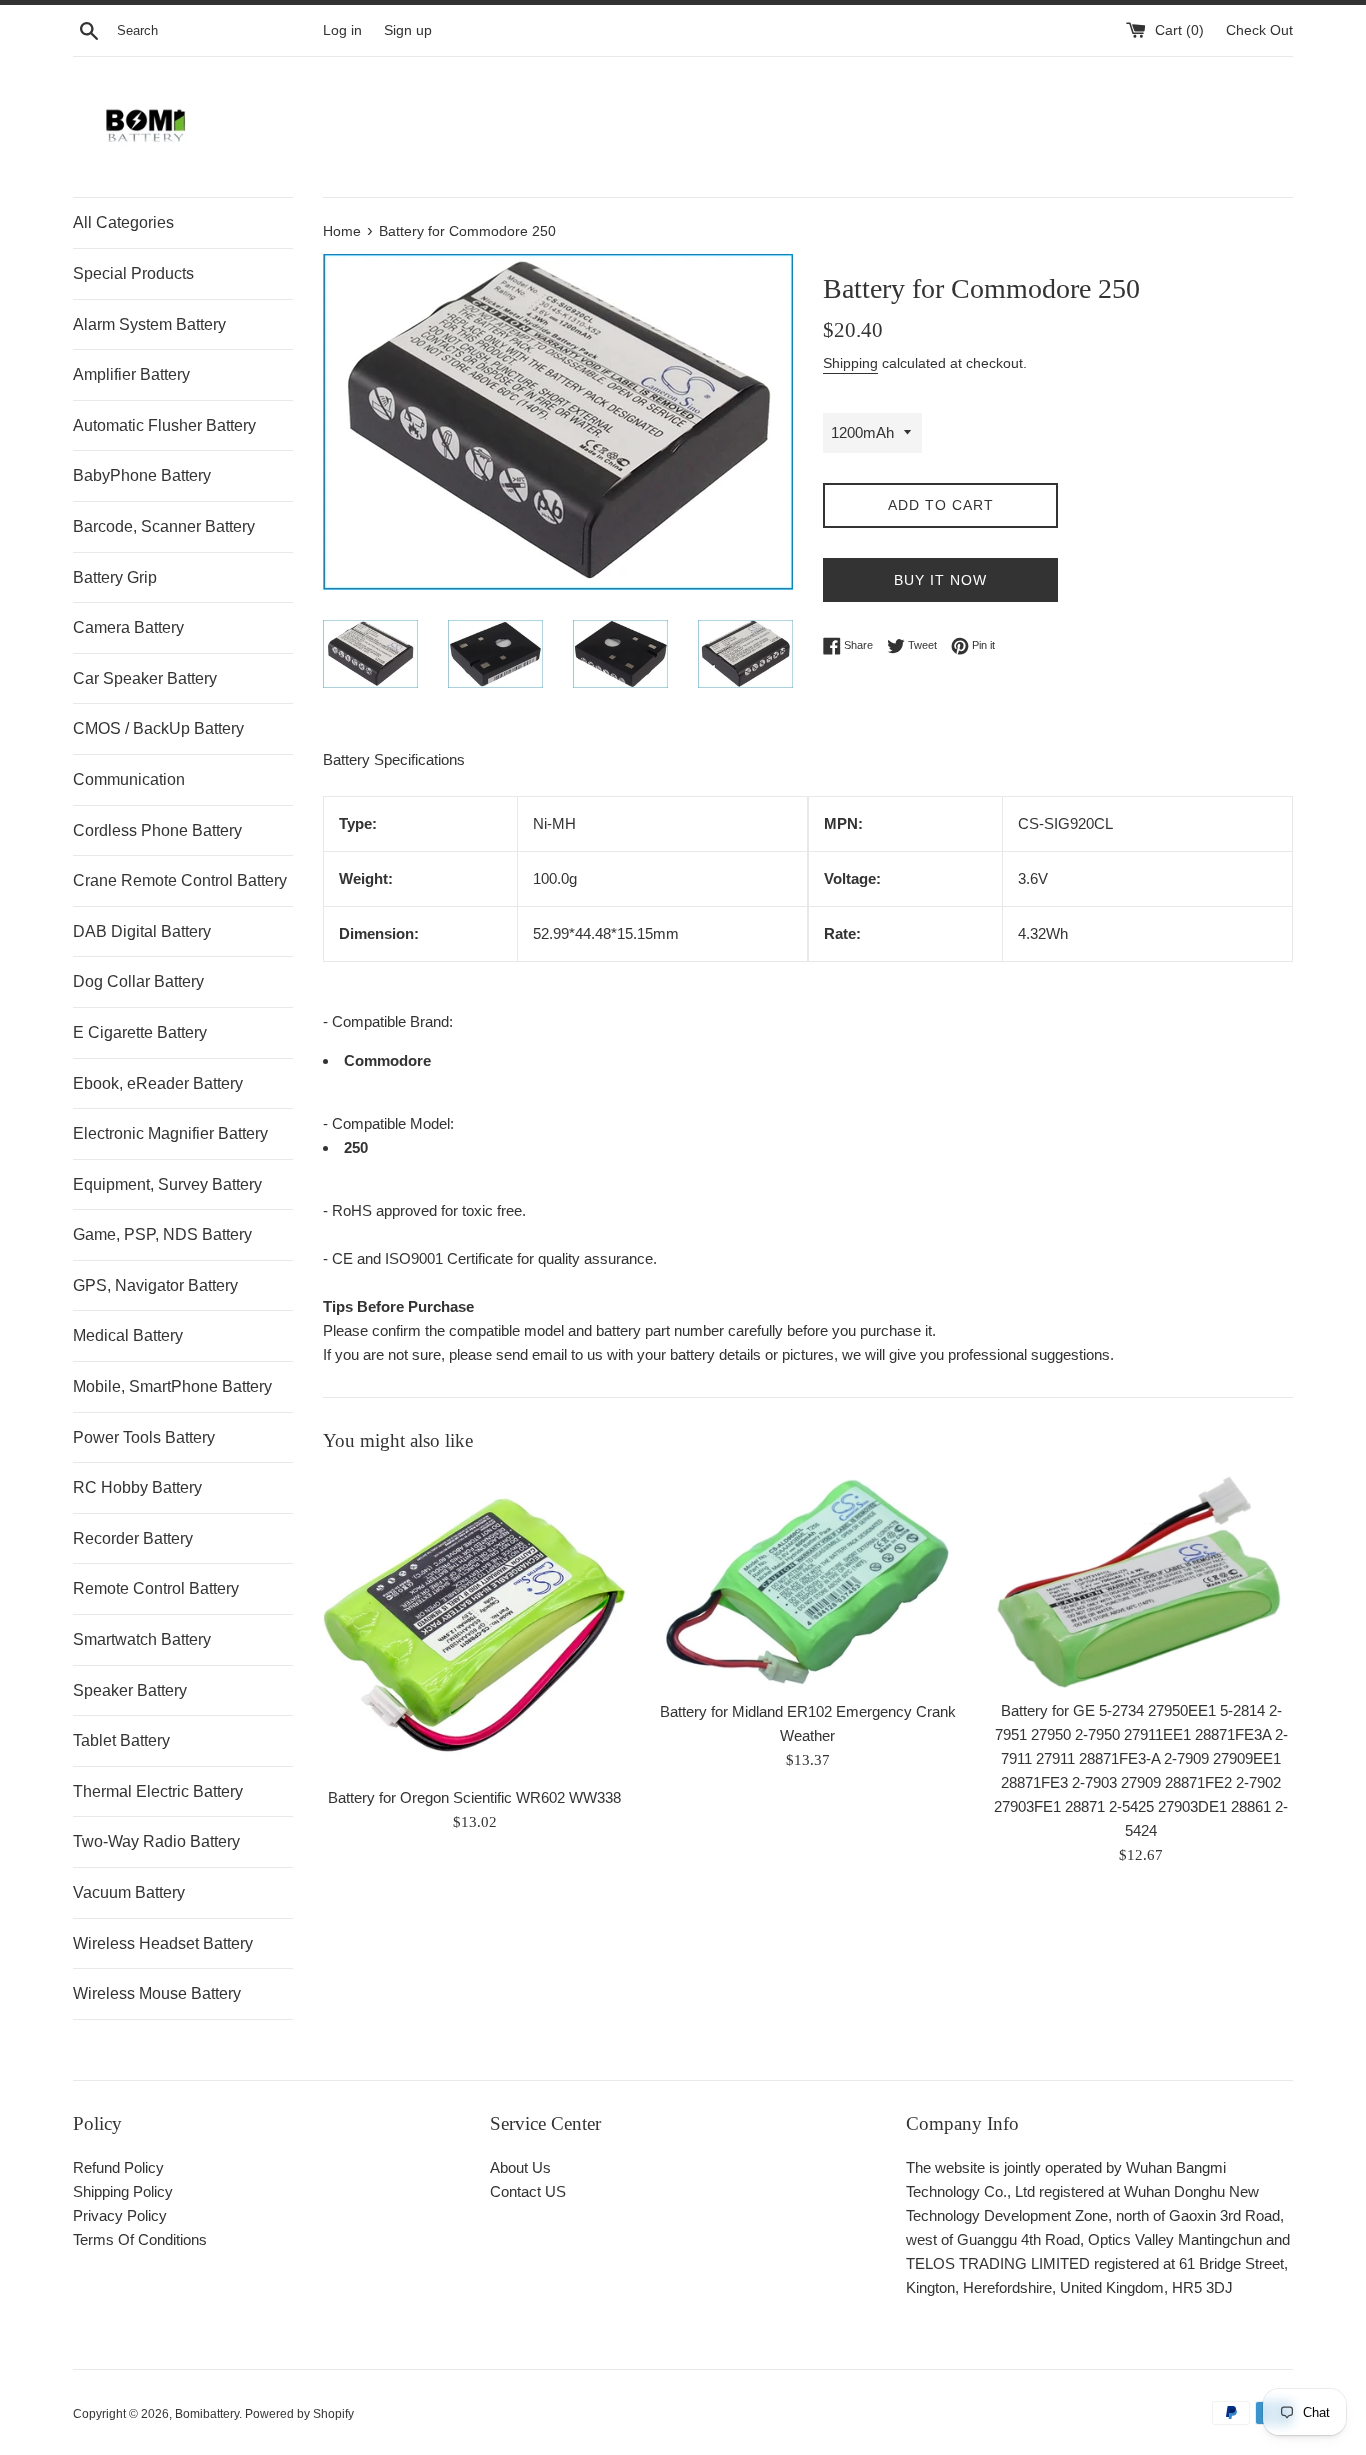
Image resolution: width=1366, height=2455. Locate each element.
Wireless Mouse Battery (157, 1993)
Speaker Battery (130, 1690)
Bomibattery (207, 2414)
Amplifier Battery (131, 374)
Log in (342, 30)
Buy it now (940, 580)
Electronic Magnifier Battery (170, 1133)
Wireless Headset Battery (163, 1943)
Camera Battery (128, 627)
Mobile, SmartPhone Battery (172, 1386)
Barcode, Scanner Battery (164, 526)
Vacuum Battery (129, 1892)
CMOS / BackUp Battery (158, 728)
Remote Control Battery (156, 1588)
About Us (520, 2167)
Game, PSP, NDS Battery (162, 1234)
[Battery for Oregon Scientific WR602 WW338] (474, 1624)
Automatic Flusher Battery (164, 425)
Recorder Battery (133, 1538)
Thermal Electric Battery (158, 1791)
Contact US (528, 2191)
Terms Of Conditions (140, 2239)
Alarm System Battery (149, 324)
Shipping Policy (123, 2191)
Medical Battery (128, 1335)
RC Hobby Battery (137, 1487)
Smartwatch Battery (142, 1639)
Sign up (408, 30)
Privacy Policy (120, 2215)
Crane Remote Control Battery (180, 880)
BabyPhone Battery (142, 475)
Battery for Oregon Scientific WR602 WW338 (474, 1798)
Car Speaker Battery (145, 678)
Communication (129, 779)
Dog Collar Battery (138, 981)
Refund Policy (118, 2167)
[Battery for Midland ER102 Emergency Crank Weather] (807, 1581)
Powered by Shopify (299, 2414)
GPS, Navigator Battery (155, 1285)
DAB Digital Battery (142, 931)
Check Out (1259, 30)
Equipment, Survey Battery (167, 1184)
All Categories (123, 222)
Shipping (850, 363)
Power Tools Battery (144, 1437)
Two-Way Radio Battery (156, 1841)
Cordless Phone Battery (157, 830)
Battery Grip (115, 577)
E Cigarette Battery (140, 1032)
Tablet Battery (121, 1740)
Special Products (133, 273)
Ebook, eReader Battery (158, 1083)
